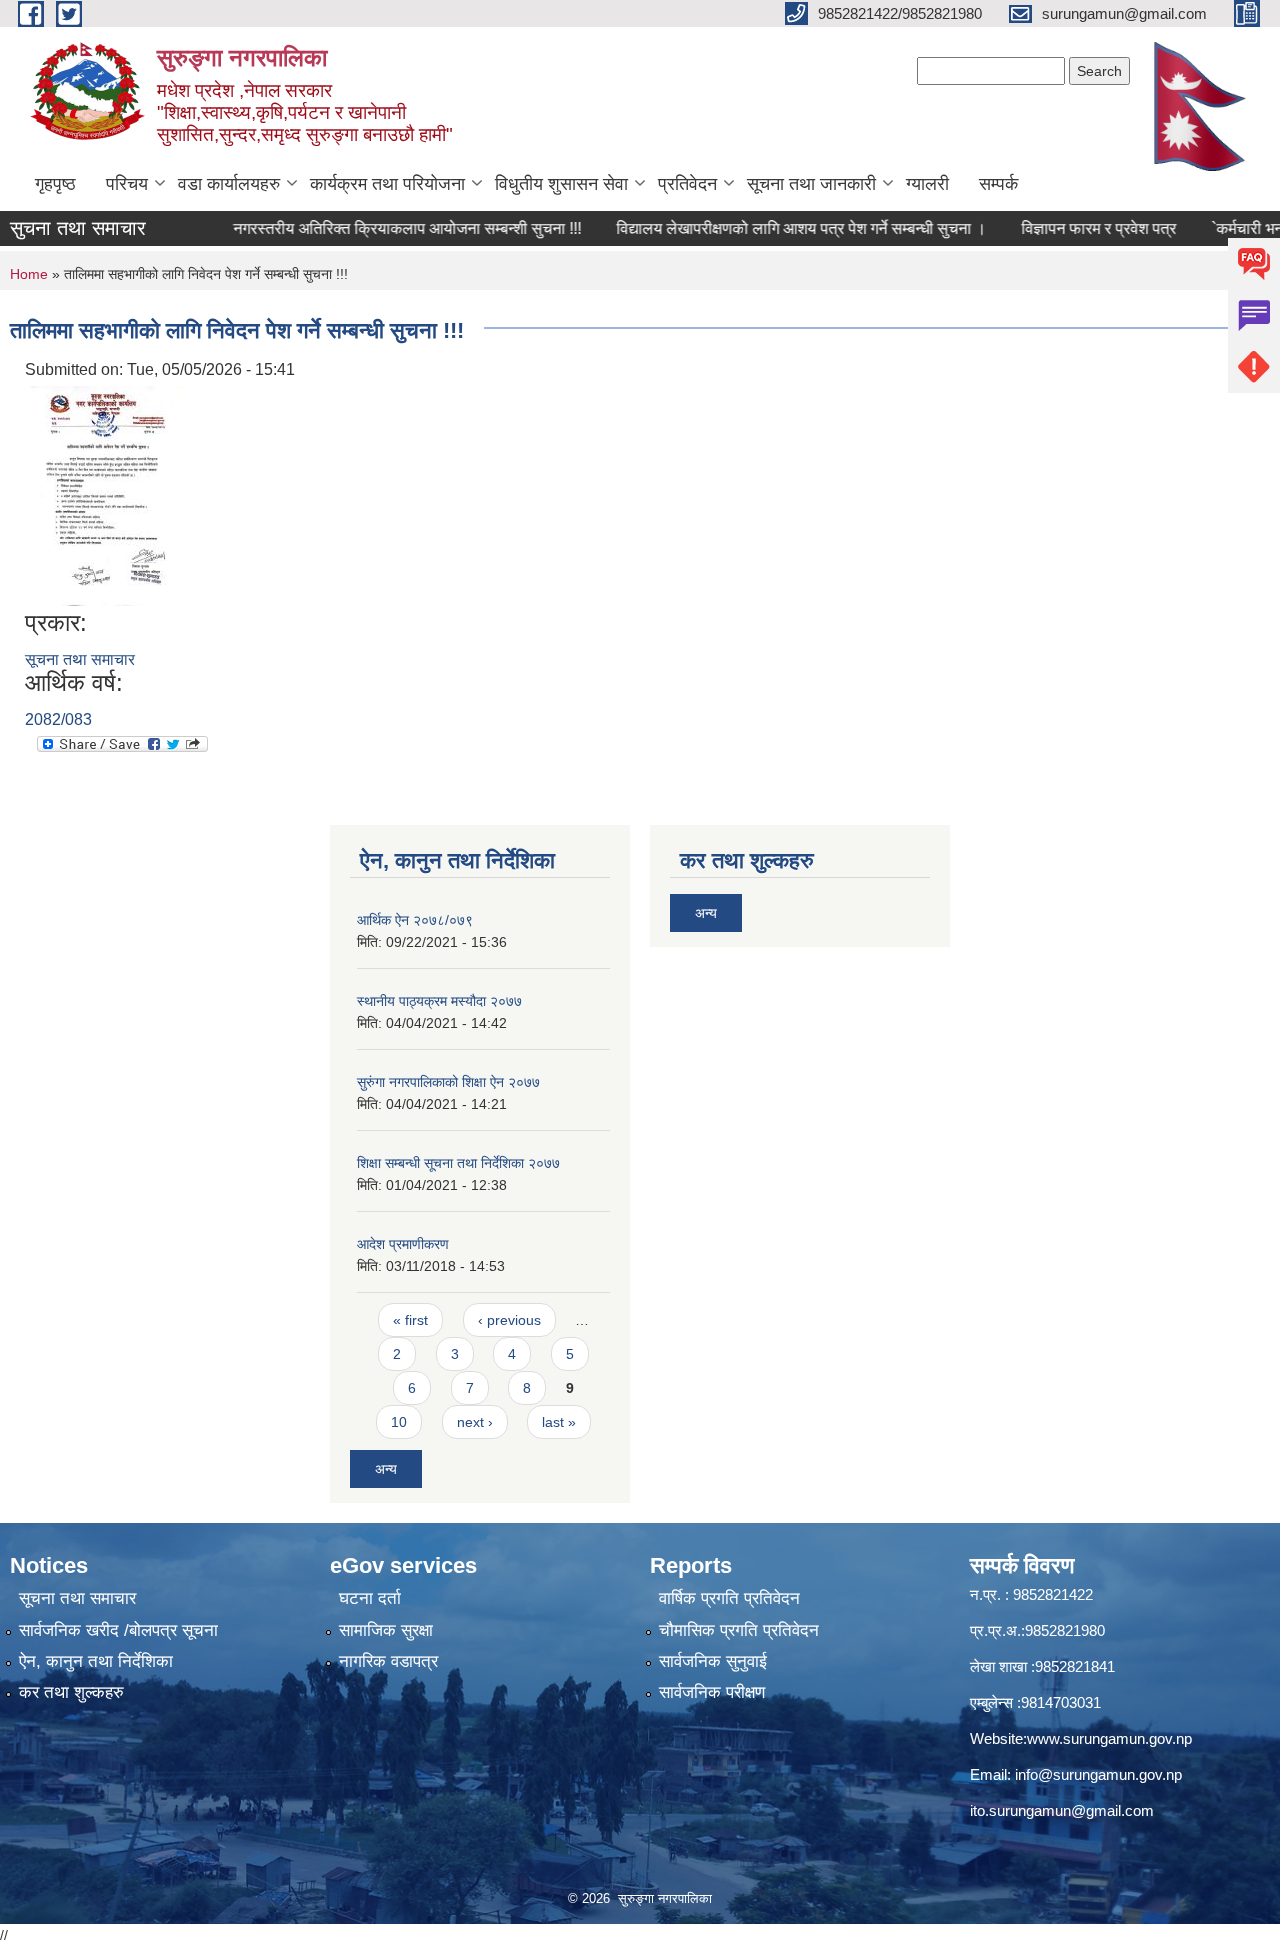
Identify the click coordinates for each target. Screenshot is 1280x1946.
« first (410, 1320)
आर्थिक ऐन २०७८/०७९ (415, 920)
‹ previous (509, 1320)
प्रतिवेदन (687, 184)
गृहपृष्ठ (55, 184)
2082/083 (58, 719)
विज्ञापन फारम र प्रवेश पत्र (1066, 228)
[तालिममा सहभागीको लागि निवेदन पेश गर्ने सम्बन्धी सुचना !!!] (106, 494)
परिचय (127, 184)
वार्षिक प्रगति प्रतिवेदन (729, 1598)
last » (559, 1422)
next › (475, 1422)
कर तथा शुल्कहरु (71, 1692)
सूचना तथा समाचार (80, 659)
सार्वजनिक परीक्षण (712, 1692)
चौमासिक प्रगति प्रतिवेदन (739, 1630)
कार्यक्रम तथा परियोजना (387, 184)
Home (29, 274)
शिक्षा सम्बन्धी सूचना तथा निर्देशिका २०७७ (458, 1163)
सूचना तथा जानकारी (811, 184)
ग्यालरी (927, 184)
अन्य (386, 1469)
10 (399, 1422)
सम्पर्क (998, 184)
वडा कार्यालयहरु (229, 184)
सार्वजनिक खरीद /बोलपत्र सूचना (118, 1630)
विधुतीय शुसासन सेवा (561, 184)
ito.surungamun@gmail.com (1062, 1810)
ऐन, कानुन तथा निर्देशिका (96, 1661)
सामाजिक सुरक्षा (386, 1630)
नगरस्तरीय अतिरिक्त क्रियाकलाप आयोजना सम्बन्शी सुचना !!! (375, 228)
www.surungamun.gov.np (1109, 1738)
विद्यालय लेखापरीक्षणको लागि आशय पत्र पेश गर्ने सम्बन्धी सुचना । (769, 228)
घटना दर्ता (370, 1598)
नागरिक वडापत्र (388, 1661)
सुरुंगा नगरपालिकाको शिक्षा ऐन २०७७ (448, 1082)
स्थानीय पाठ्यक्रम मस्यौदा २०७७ (439, 1001)
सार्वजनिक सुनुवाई (713, 1661)
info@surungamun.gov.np (1098, 1774)
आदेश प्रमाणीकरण (403, 1244)
